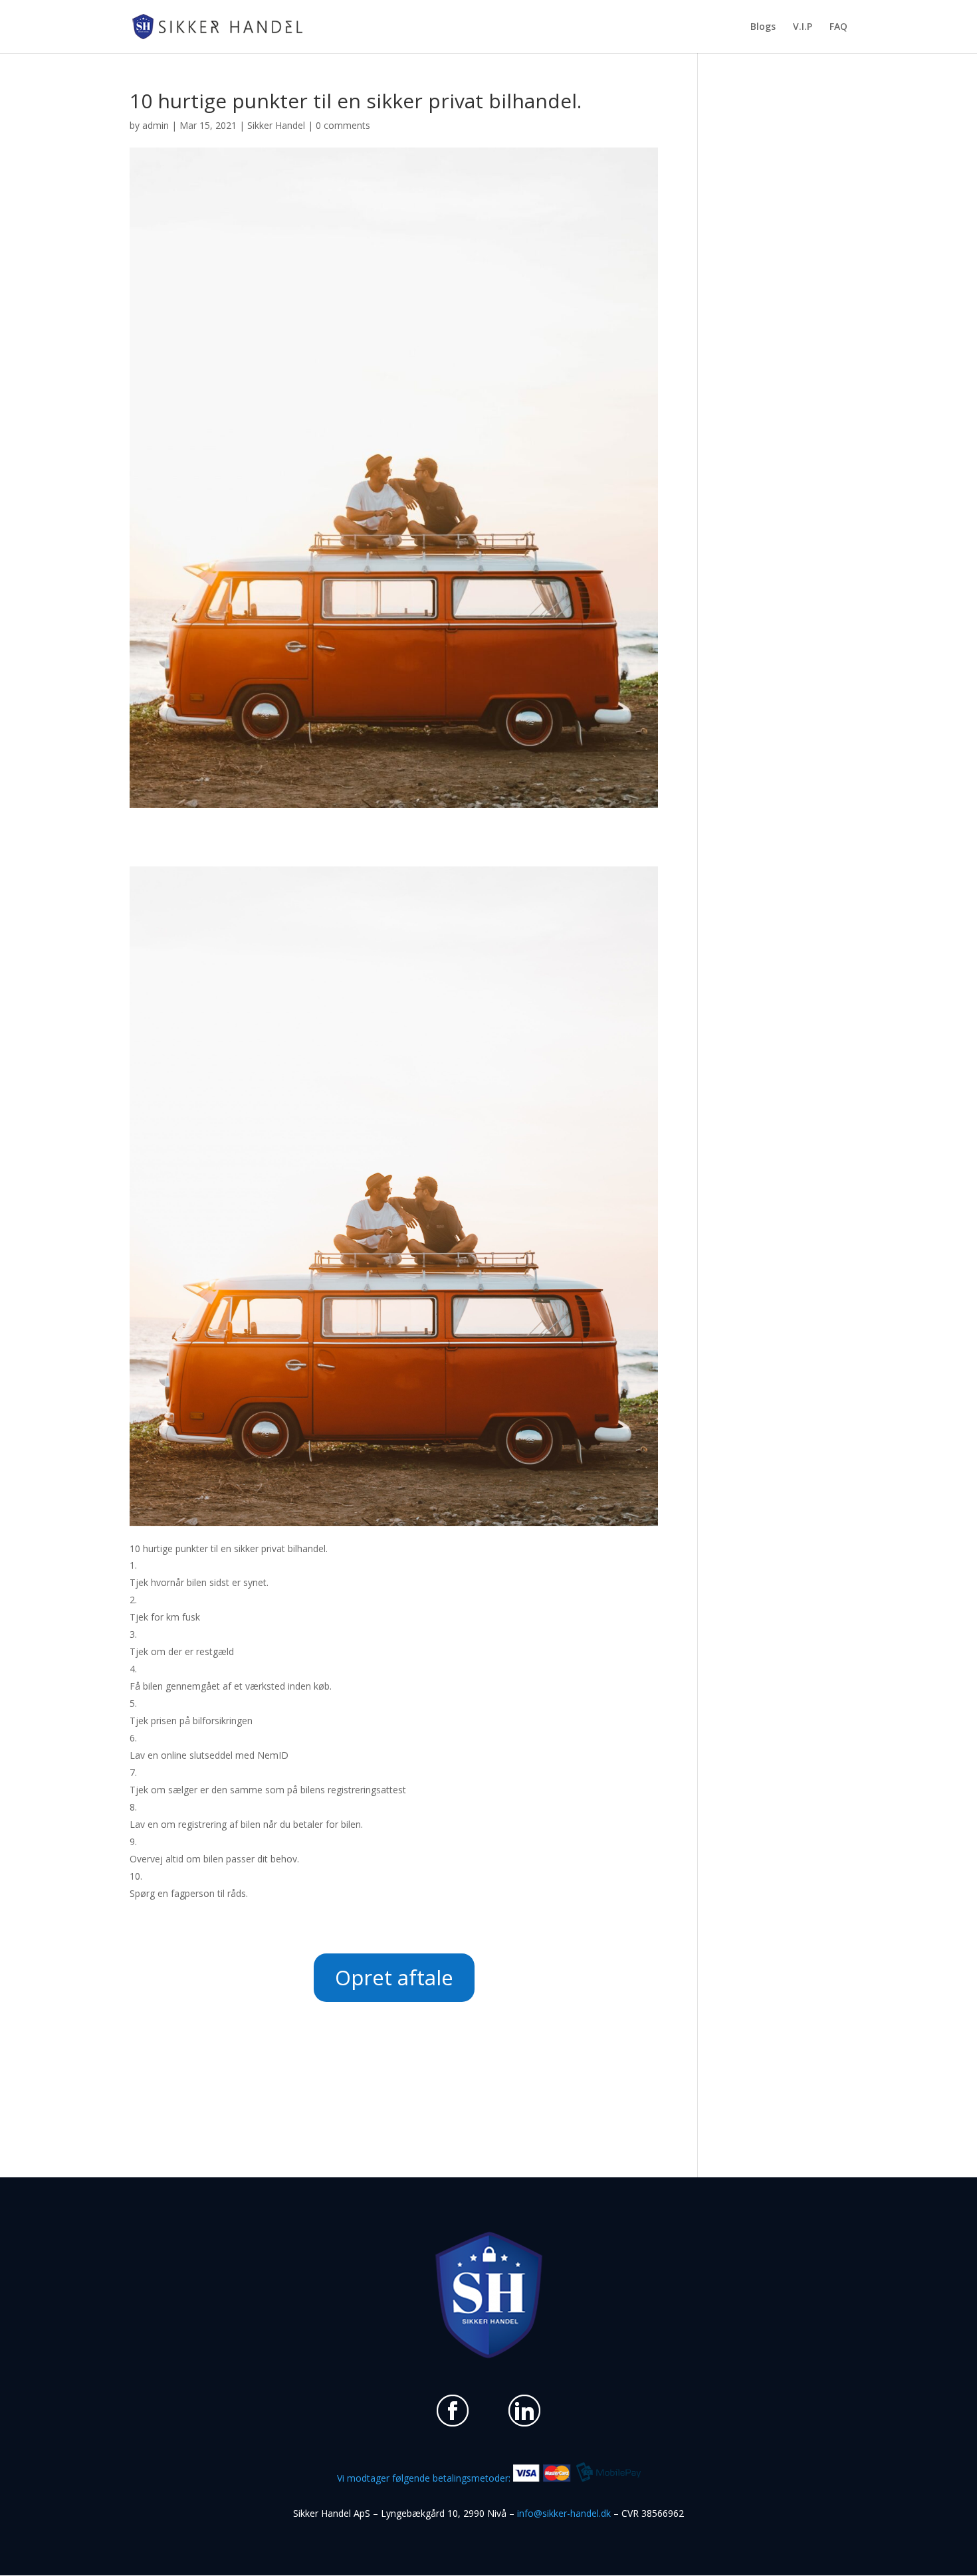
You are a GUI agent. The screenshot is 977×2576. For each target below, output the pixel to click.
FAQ (838, 27)
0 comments (343, 125)
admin (156, 125)
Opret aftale (394, 1977)
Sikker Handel (276, 125)
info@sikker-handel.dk (564, 2513)
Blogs (763, 27)
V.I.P (803, 27)
